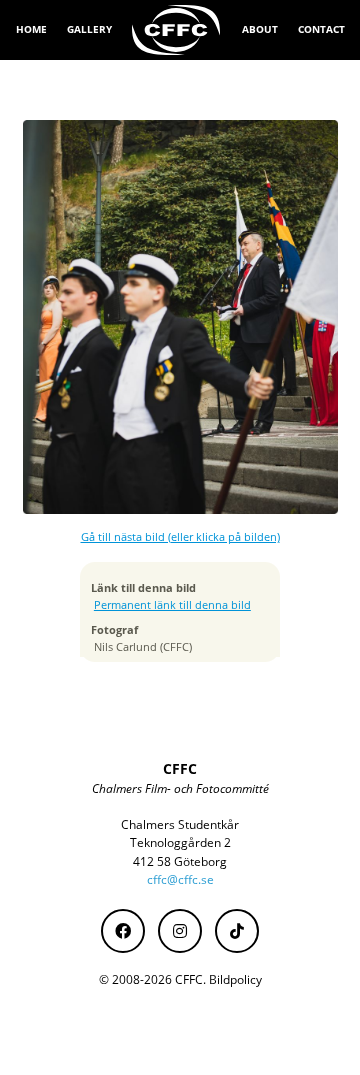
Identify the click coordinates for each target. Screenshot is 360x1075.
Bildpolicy (235, 979)
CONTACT (321, 29)
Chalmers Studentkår (180, 824)
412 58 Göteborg (180, 861)
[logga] (177, 30)
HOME (31, 29)
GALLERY (89, 29)
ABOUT (260, 29)
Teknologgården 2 (180, 842)
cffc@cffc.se (180, 879)
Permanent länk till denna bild (172, 605)
